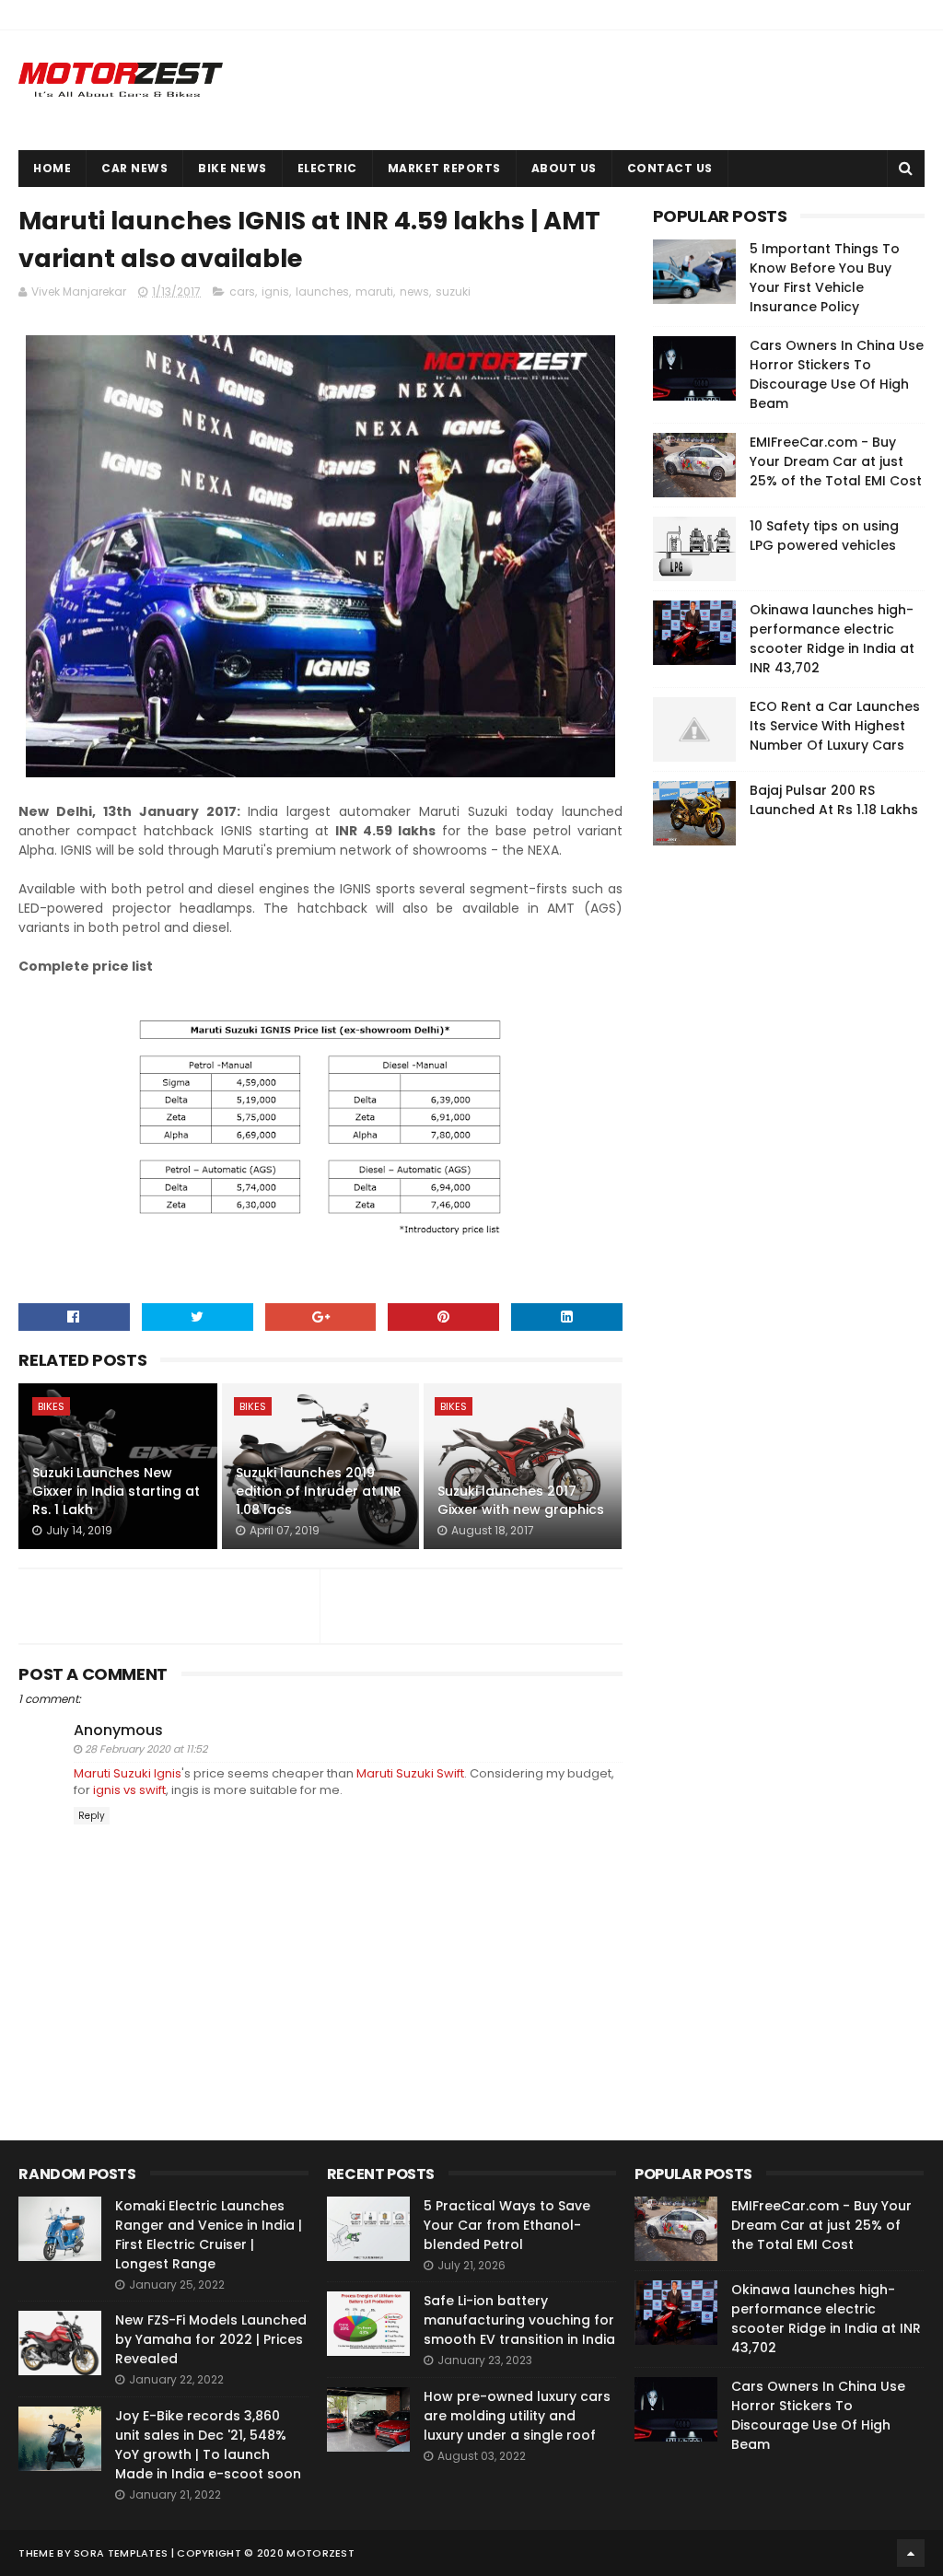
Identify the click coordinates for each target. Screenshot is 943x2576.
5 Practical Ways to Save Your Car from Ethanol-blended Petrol (507, 2225)
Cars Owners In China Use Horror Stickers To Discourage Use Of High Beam (837, 374)
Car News (134, 168)
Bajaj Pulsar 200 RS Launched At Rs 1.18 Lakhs (834, 800)
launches (322, 291)
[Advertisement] (791, 1140)
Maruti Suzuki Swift (410, 1773)
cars (242, 291)
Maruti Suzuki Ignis (128, 1773)
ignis (275, 291)
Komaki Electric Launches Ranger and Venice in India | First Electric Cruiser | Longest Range (209, 2235)
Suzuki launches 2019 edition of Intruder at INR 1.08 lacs (319, 1491)
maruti (374, 291)
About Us (564, 168)
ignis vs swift (129, 1790)
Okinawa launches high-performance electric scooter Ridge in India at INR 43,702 (832, 639)
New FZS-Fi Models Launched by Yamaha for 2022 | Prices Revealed (211, 2339)
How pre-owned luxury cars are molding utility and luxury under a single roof (517, 2416)
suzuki (453, 291)
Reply (92, 1816)
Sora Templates (121, 2553)
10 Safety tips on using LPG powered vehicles (824, 536)
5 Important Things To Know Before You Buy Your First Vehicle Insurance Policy (825, 278)
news (414, 291)
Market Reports (444, 168)
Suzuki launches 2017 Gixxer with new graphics (521, 1500)
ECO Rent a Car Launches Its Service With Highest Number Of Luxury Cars (835, 726)
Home (52, 168)
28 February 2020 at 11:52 (146, 1749)
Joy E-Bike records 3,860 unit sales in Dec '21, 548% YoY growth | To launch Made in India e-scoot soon (208, 2445)
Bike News (233, 168)
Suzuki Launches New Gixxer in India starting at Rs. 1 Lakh (116, 1491)
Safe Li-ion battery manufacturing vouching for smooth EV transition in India (519, 2320)
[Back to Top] (911, 2553)
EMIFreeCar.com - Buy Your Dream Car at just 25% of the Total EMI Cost (836, 461)
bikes (51, 1406)
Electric (327, 168)
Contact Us (670, 168)
